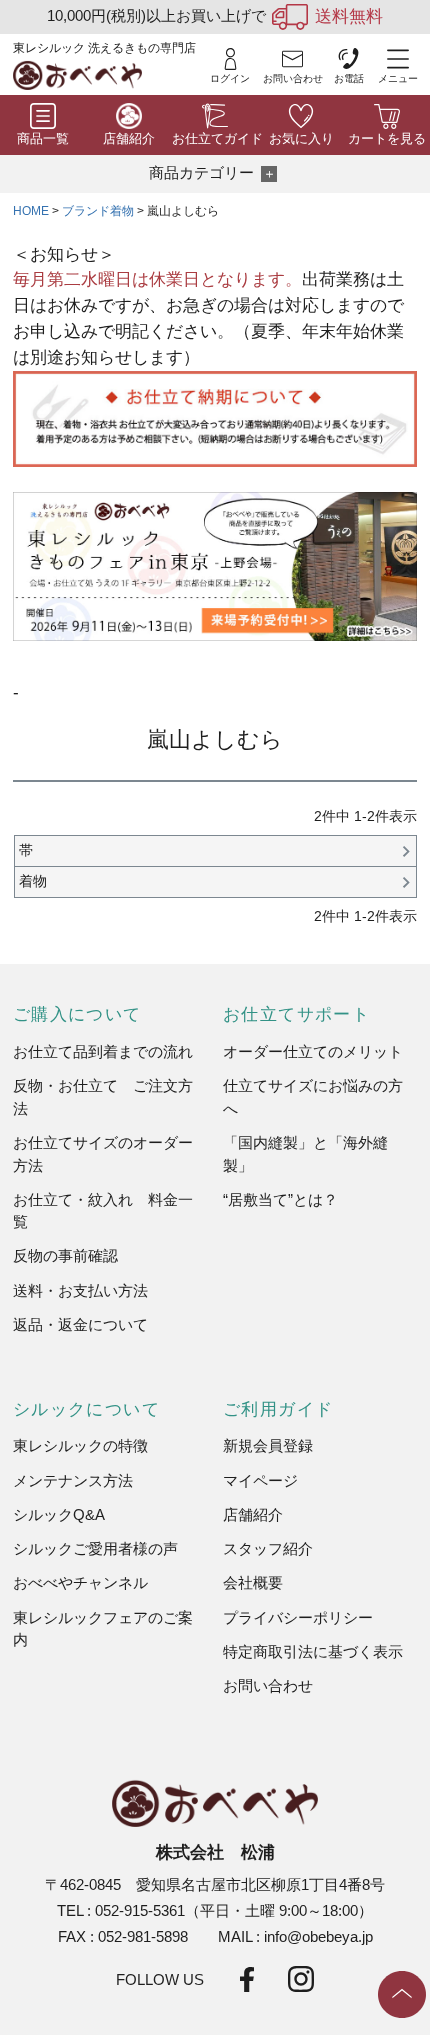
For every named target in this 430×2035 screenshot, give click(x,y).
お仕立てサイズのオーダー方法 (103, 1153)
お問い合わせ (268, 1685)
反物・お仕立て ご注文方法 (103, 1096)
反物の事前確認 (65, 1255)
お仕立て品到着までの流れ (103, 1051)
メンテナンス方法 (73, 1480)
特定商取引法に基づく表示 (313, 1651)
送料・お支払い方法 (80, 1290)
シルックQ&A (59, 1514)
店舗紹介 (253, 1514)
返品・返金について (80, 1324)
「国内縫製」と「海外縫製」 (305, 1153)
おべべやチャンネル (80, 1582)
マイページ (260, 1480)
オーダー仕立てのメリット (313, 1051)
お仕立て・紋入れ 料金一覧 (103, 1210)
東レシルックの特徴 (80, 1445)
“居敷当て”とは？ (280, 1199)
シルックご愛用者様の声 (95, 1548)
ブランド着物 (98, 211)
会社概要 (253, 1582)
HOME (31, 211)
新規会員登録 (268, 1445)
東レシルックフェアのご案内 (103, 1628)
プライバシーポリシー (298, 1617)
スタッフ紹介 (268, 1548)
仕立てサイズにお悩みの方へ (313, 1096)
